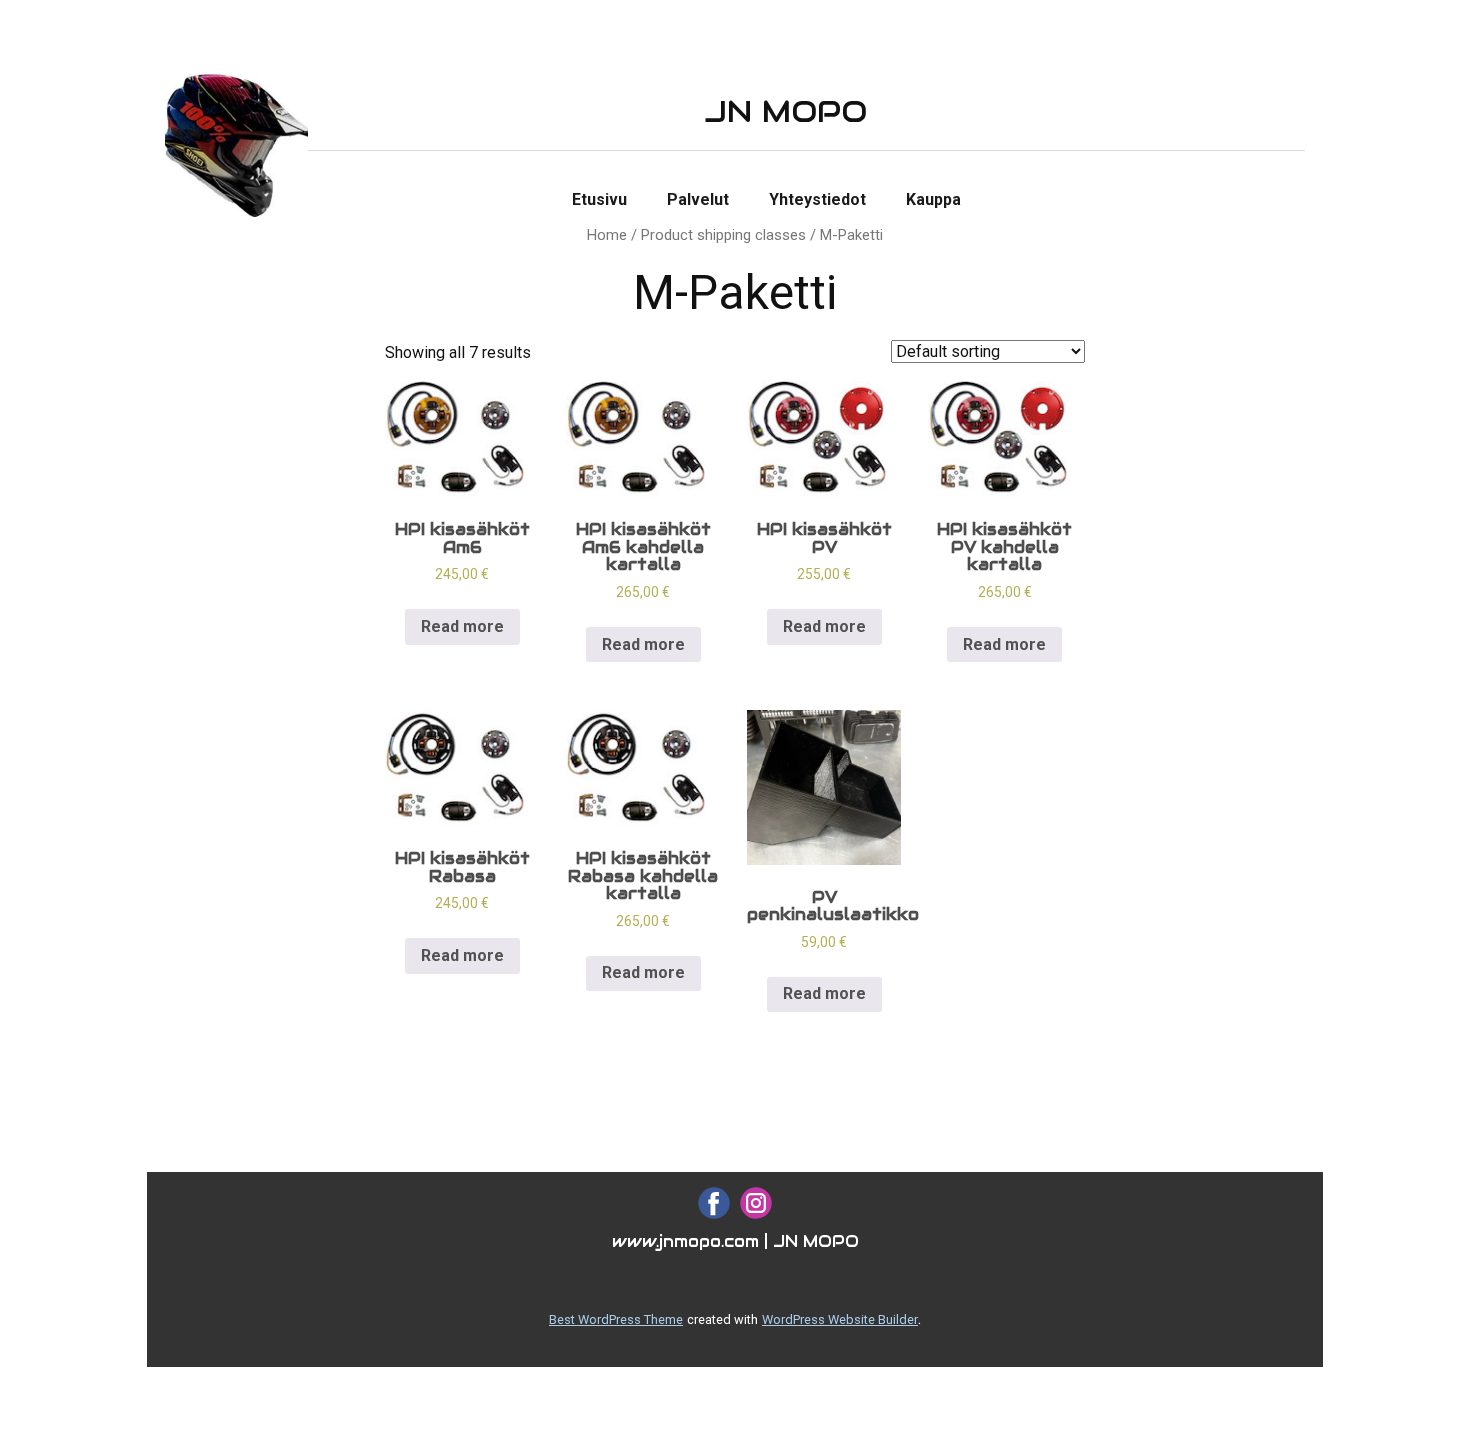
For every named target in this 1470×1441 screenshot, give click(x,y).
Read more (462, 626)
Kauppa (933, 199)
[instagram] (756, 1203)
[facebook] (714, 1203)
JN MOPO (786, 111)
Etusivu (599, 199)
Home (607, 235)
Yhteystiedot (817, 199)
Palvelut (698, 199)
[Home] (236, 145)
